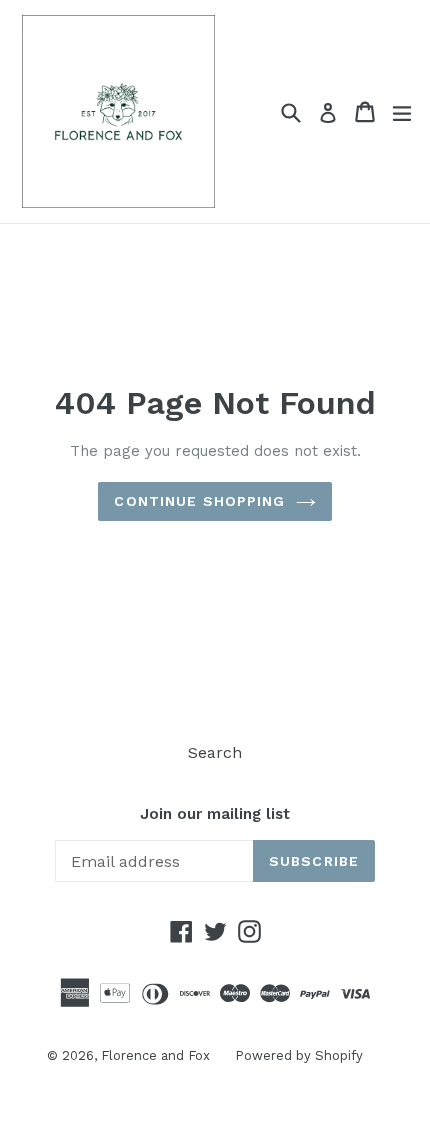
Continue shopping (199, 501)
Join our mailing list (215, 814)
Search (215, 752)
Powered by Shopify (299, 1055)
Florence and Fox (155, 1055)
